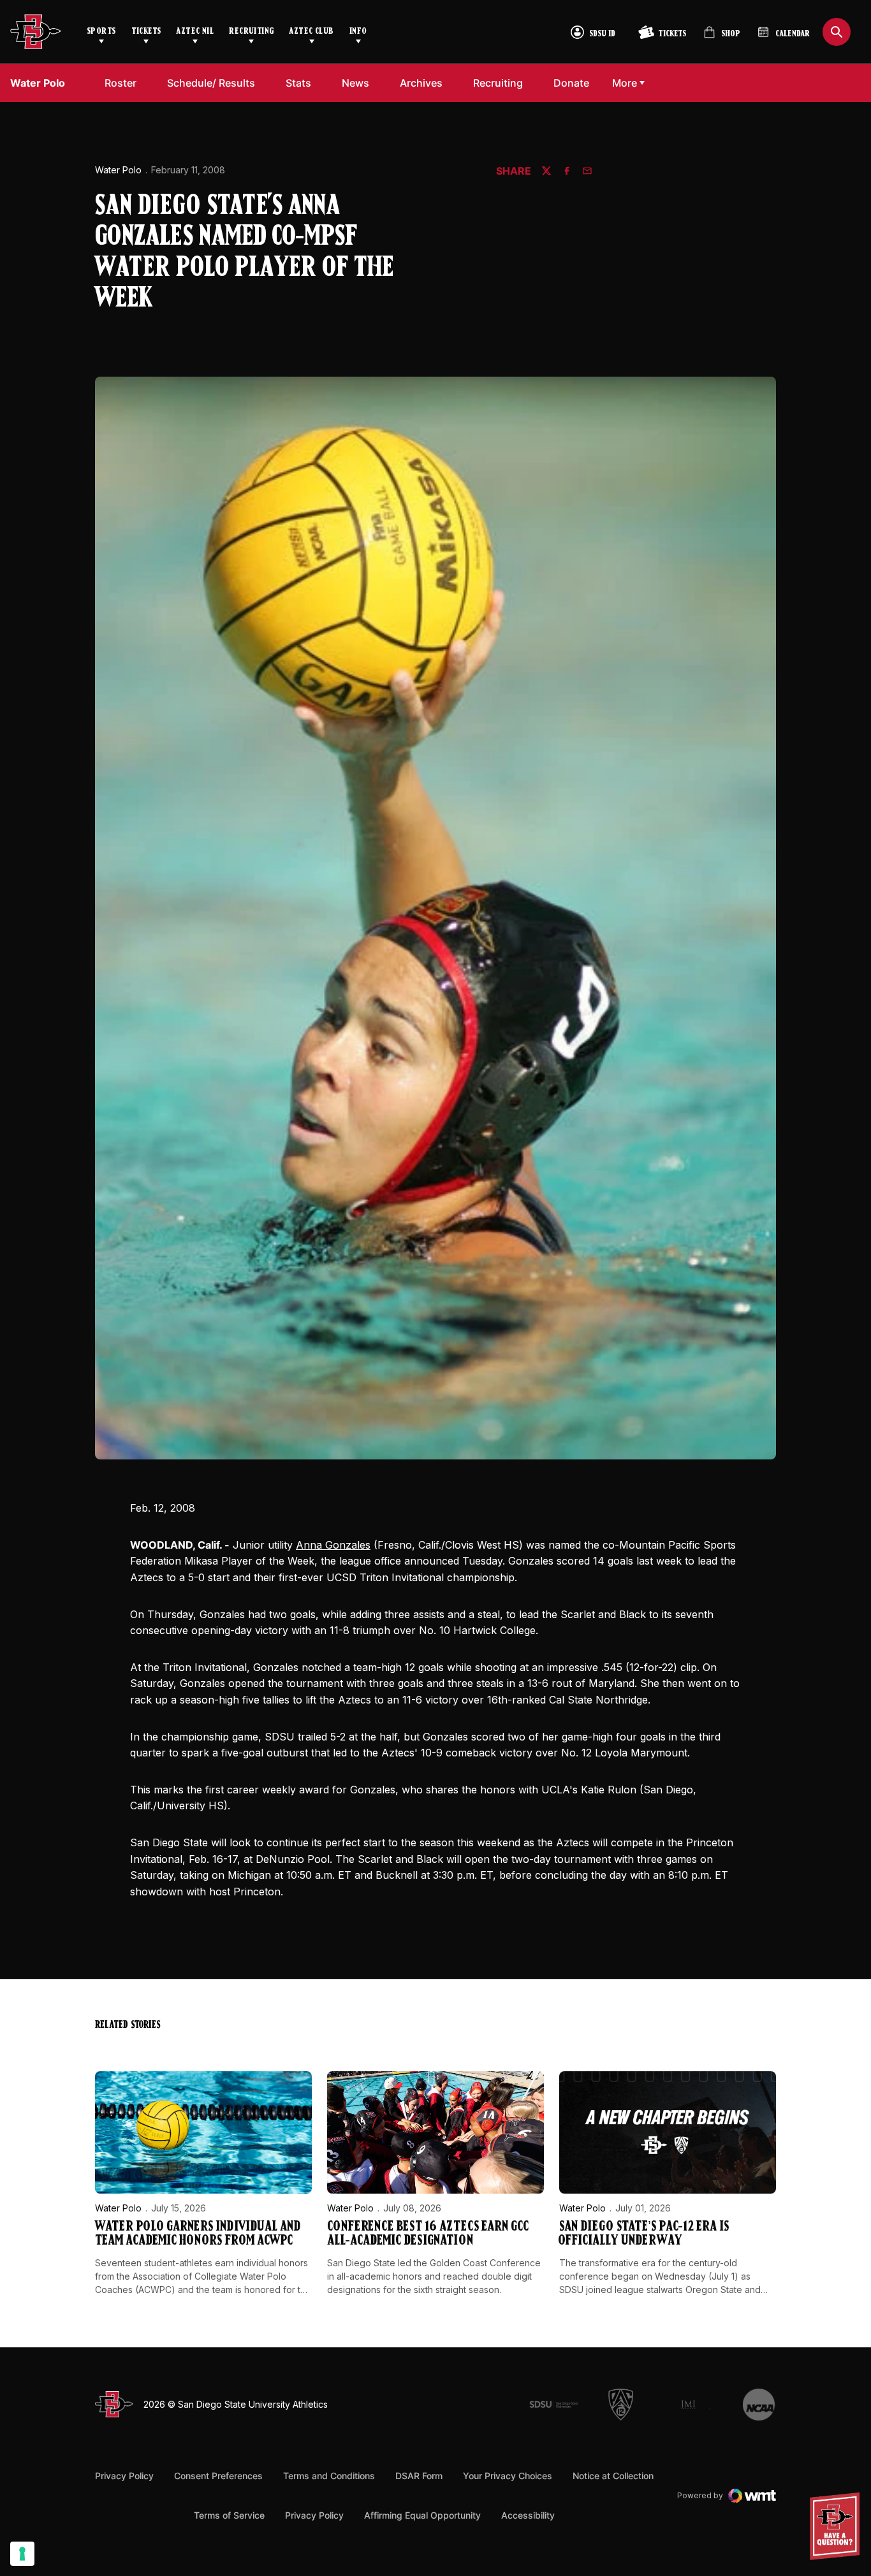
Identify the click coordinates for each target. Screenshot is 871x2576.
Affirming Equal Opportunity (422, 2515)
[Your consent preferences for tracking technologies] (22, 2554)
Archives (421, 83)
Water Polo (118, 170)
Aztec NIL (195, 32)
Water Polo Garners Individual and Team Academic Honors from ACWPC (198, 2234)
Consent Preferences (218, 2476)
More (625, 83)
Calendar (793, 34)
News (355, 83)
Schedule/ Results (211, 83)
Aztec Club (311, 32)
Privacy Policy (124, 2476)
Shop (722, 37)
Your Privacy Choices (508, 2476)
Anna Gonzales (333, 1545)
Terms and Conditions (329, 2476)
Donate (575, 83)
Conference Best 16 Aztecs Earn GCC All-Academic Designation (428, 2234)
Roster (121, 83)
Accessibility (528, 2515)
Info (358, 32)
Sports (101, 32)
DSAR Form (419, 2476)
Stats (298, 83)
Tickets (146, 32)
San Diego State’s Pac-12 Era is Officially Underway (644, 2234)
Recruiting (251, 32)
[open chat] (838, 2526)
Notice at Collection (613, 2476)
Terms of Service (229, 2515)
